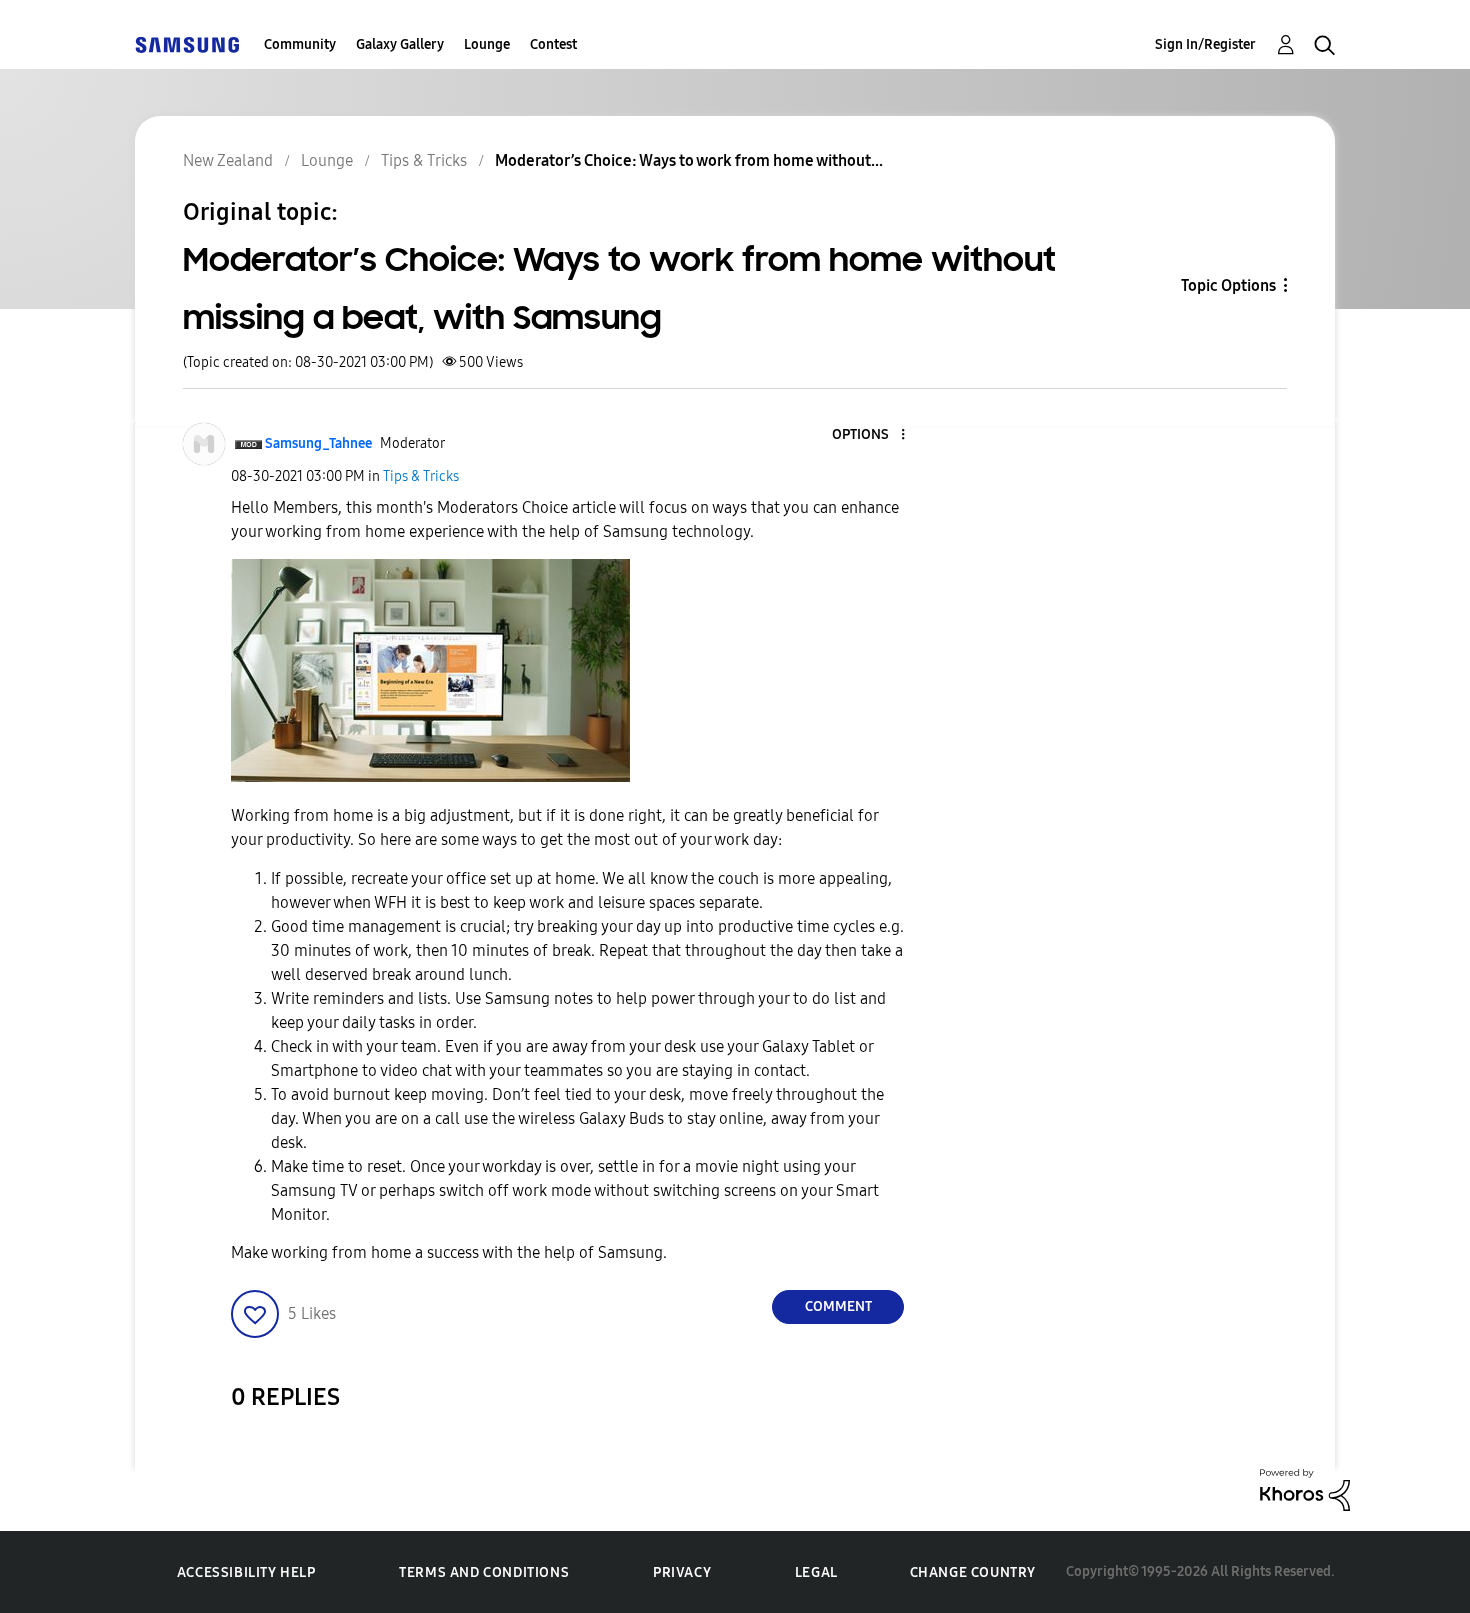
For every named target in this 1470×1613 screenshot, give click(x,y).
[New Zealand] (187, 44)
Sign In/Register (1205, 44)
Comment (838, 1306)
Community (300, 44)
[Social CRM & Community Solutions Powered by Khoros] (1305, 1488)
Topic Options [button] (1228, 285)
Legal (816, 1572)
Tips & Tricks (421, 476)
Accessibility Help (246, 1572)
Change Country (973, 1572)
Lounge (487, 44)
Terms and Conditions (484, 1572)
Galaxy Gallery (400, 44)
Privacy (682, 1572)
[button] (870, 435)
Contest (553, 44)
